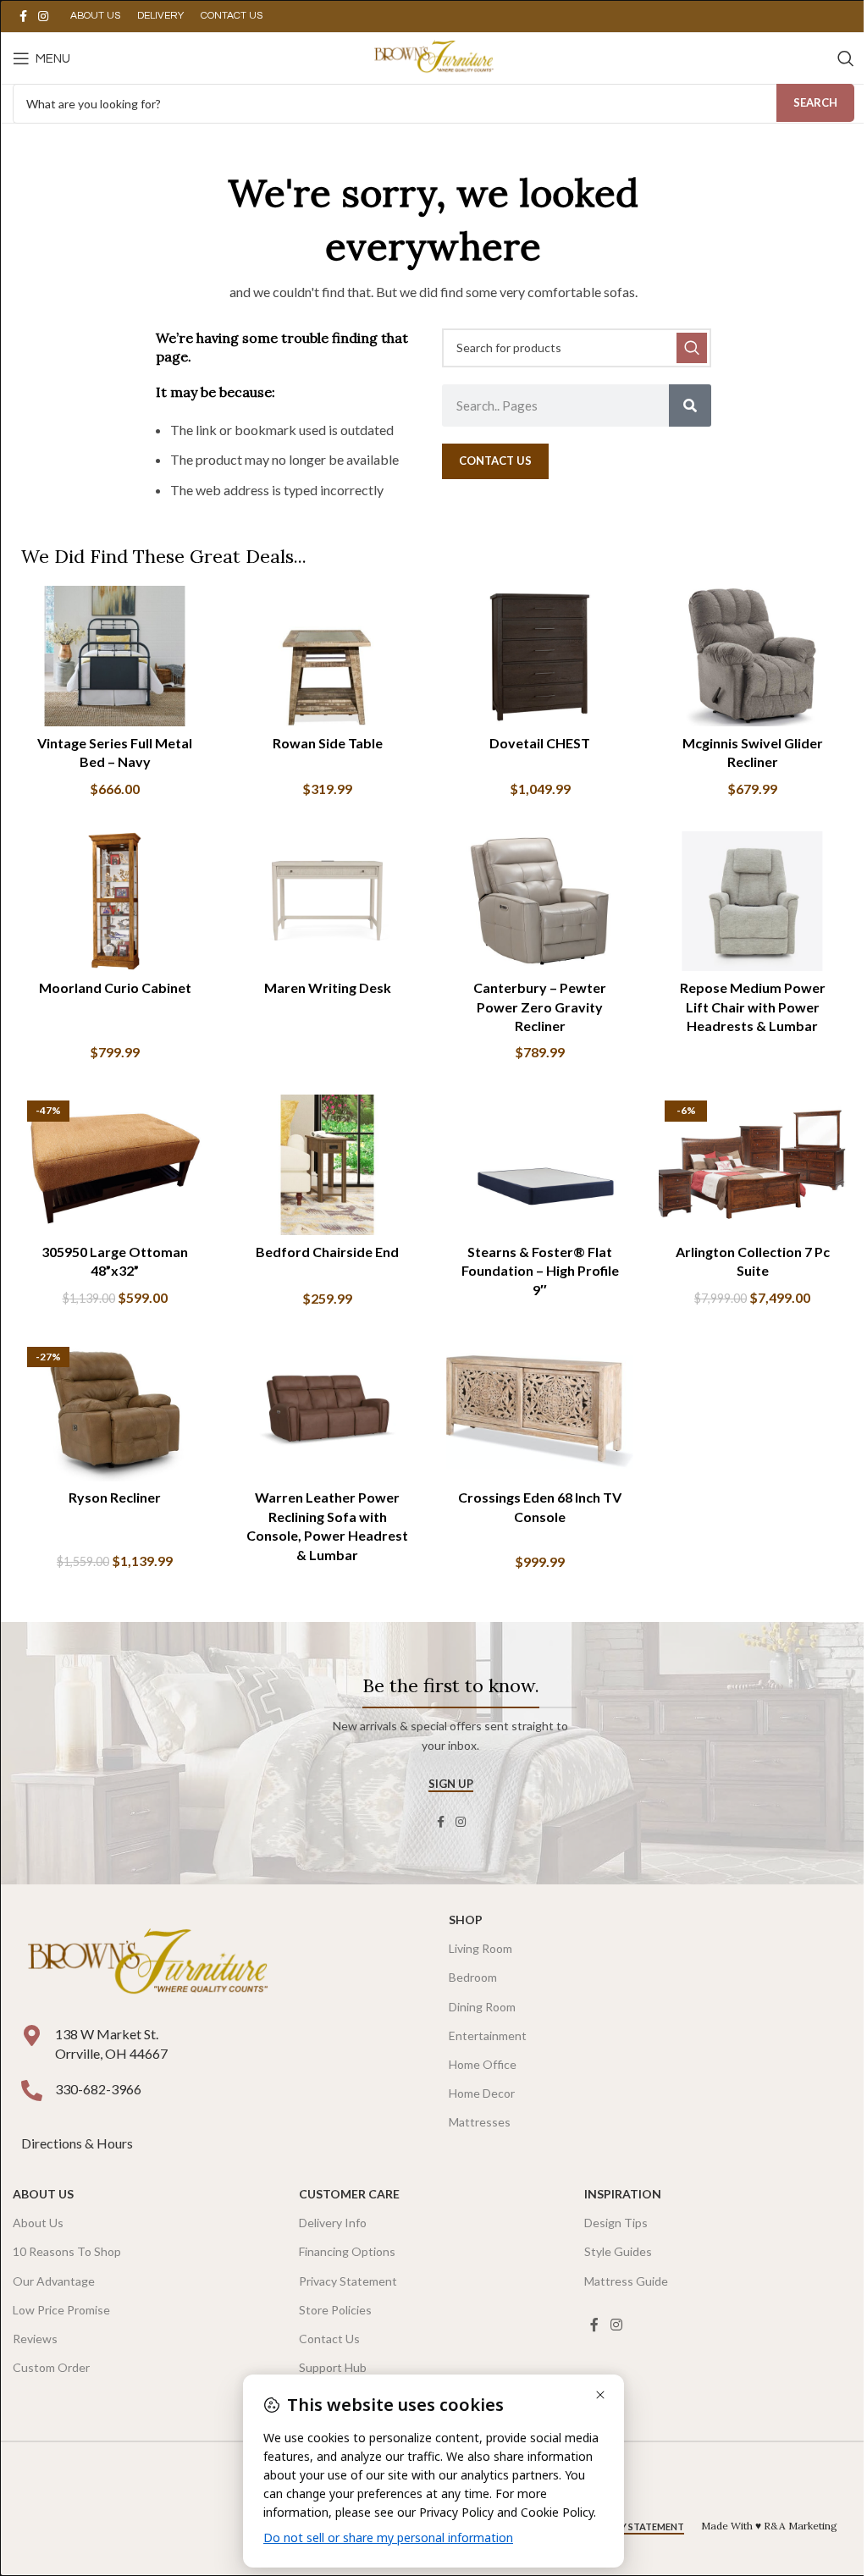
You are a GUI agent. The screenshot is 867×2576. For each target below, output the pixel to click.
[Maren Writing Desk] (327, 902)
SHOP (466, 1920)
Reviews (35, 2339)
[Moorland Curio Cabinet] (115, 902)
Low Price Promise (61, 2310)
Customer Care (349, 2194)
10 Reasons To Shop (67, 2251)
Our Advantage (54, 2281)
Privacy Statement (348, 2281)
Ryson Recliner (115, 1497)
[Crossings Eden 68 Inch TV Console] (540, 1411)
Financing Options (347, 2251)
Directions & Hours (78, 2143)
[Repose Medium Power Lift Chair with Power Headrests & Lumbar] (752, 902)
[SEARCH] (692, 348)
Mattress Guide (626, 2281)
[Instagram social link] (43, 17)
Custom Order (51, 2367)
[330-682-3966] (32, 2091)
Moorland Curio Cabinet (115, 987)
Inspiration (623, 2194)
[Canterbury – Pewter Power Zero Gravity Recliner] (540, 902)
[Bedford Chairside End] (327, 1165)
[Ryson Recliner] (115, 1411)
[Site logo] (433, 56)
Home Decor (482, 2093)
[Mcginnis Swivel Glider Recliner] (752, 656)
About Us (43, 2194)
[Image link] (147, 1964)
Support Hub (333, 2367)
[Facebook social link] (23, 17)
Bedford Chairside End (327, 1252)
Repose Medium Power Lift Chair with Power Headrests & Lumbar (753, 1007)
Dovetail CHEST (540, 743)
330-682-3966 (98, 2089)
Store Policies (335, 2310)
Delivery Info (333, 2223)
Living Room (480, 1948)
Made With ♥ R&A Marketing (769, 2526)
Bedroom (473, 1977)
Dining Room (482, 2007)
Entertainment (488, 2035)
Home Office (483, 2064)
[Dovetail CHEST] (540, 656)
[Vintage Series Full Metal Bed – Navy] (115, 656)
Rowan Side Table (328, 743)
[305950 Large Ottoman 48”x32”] (115, 1165)
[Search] (846, 58)
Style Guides (618, 2251)
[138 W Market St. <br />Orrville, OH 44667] (32, 2035)
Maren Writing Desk (328, 987)
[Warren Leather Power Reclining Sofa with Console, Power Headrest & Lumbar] (327, 1411)
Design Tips (616, 2223)
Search (815, 102)
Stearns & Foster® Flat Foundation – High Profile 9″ (540, 1271)
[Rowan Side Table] (327, 656)
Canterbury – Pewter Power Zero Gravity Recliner (540, 1007)
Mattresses (480, 2122)
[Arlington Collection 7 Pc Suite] (752, 1165)
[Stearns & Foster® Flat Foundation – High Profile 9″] (540, 1165)
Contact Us (329, 2339)
